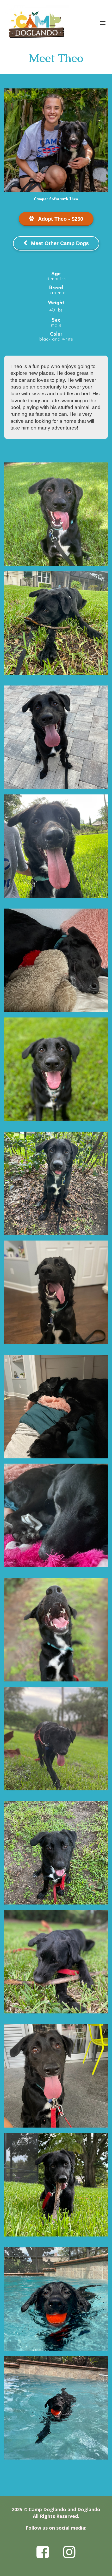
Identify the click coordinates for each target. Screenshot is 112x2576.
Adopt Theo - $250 (61, 219)
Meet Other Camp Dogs (60, 243)
